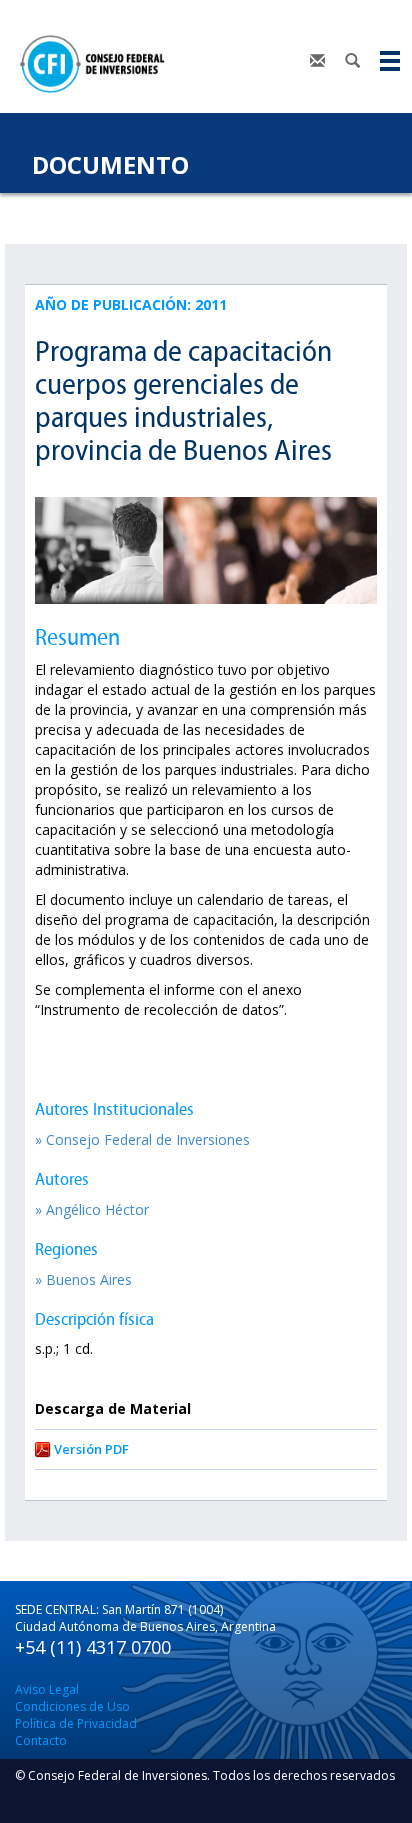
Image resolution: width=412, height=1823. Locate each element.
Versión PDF (91, 1449)
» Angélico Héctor (92, 1209)
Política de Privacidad (76, 1723)
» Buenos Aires (83, 1279)
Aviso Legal (47, 1689)
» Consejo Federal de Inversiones (142, 1139)
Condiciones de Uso (72, 1706)
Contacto (41, 1740)
